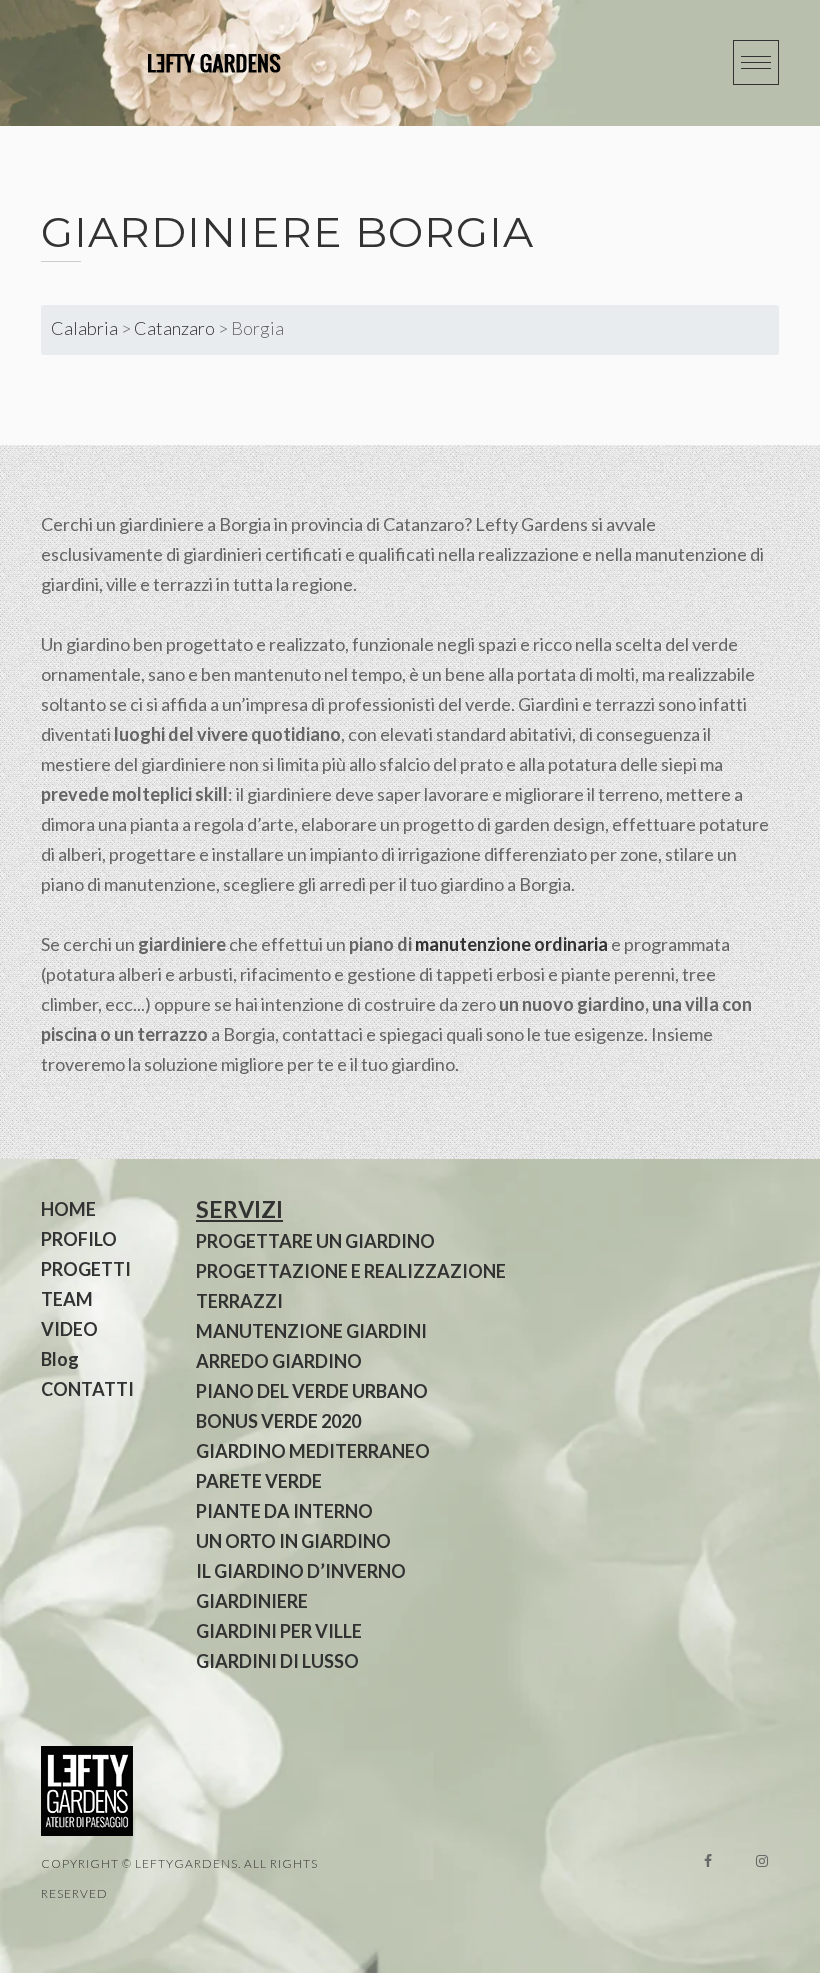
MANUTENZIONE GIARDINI (311, 1331)
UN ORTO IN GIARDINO (293, 1541)
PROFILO (79, 1239)
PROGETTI (86, 1269)
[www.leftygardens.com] (191, 63)
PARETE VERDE (259, 1481)
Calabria (84, 328)
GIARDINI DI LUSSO (277, 1661)
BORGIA (444, 232)
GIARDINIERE (252, 1601)
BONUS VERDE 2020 (278, 1421)
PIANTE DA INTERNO (284, 1511)
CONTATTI (87, 1389)
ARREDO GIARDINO (279, 1361)
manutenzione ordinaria (511, 944)
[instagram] (762, 1861)
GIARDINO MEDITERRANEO (313, 1451)
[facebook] (708, 1861)
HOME (68, 1209)
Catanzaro (174, 328)
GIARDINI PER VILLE (279, 1631)
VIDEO (69, 1329)
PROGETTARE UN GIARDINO (315, 1241)
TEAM (67, 1299)
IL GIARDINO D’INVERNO (301, 1571)
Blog (60, 1359)
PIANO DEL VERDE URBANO (312, 1391)
